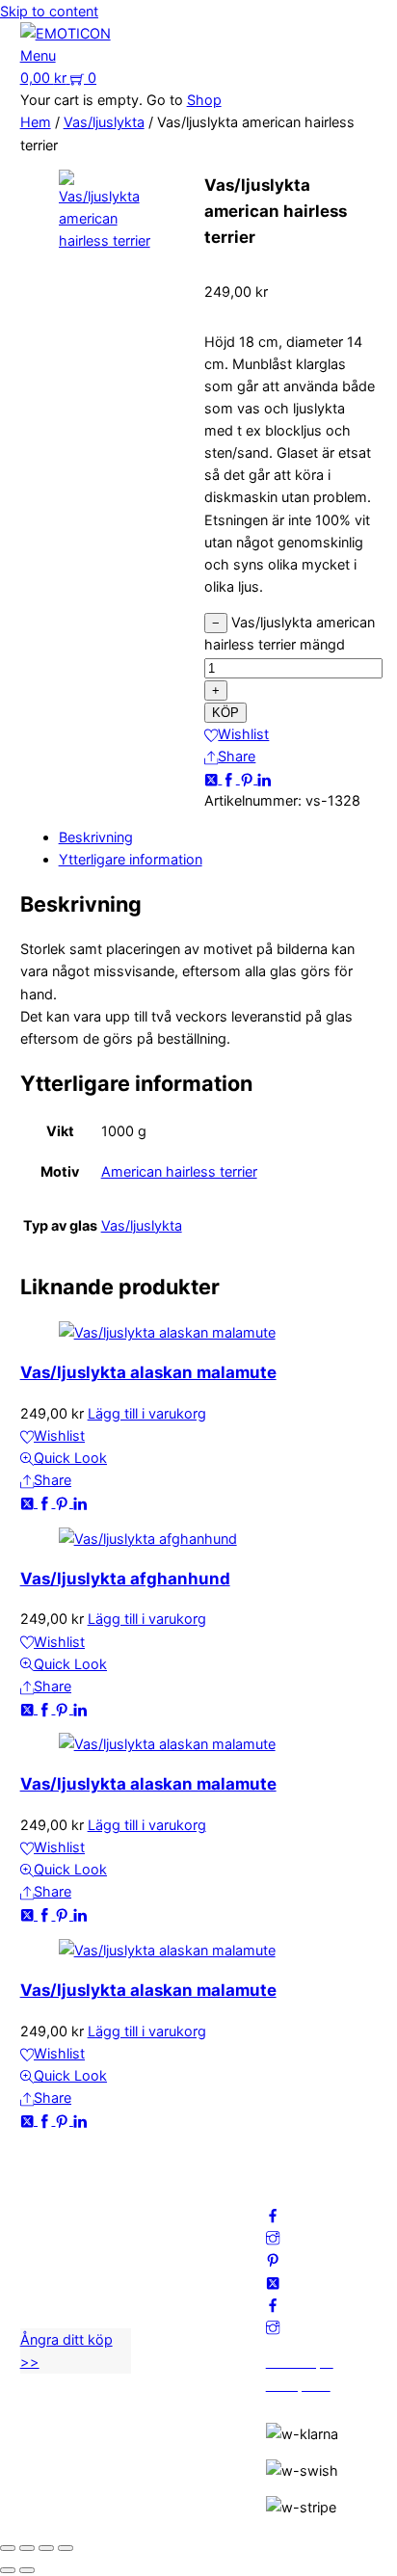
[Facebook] (230, 778)
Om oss (168, 2178)
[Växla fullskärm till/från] (27, 2548)
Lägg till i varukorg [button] (147, 1413)
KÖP (225, 713)
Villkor (162, 2245)
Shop (204, 100)
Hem (36, 122)
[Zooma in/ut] (8, 2548)
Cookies (169, 2267)
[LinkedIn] (264, 778)
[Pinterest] (249, 778)
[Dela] (46, 2548)
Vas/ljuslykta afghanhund (125, 1579)
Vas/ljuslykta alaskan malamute (148, 1372)
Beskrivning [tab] (96, 837)
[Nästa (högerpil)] (27, 2570)
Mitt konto (176, 2201)
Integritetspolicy (195, 2223)
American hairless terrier (179, 1171)
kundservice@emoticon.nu (106, 2178)
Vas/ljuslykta (104, 122)
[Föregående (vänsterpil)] (8, 2570)
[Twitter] (213, 778)
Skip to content (49, 11)
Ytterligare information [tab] (131, 859)
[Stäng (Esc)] (66, 2548)
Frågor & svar (186, 2289)
